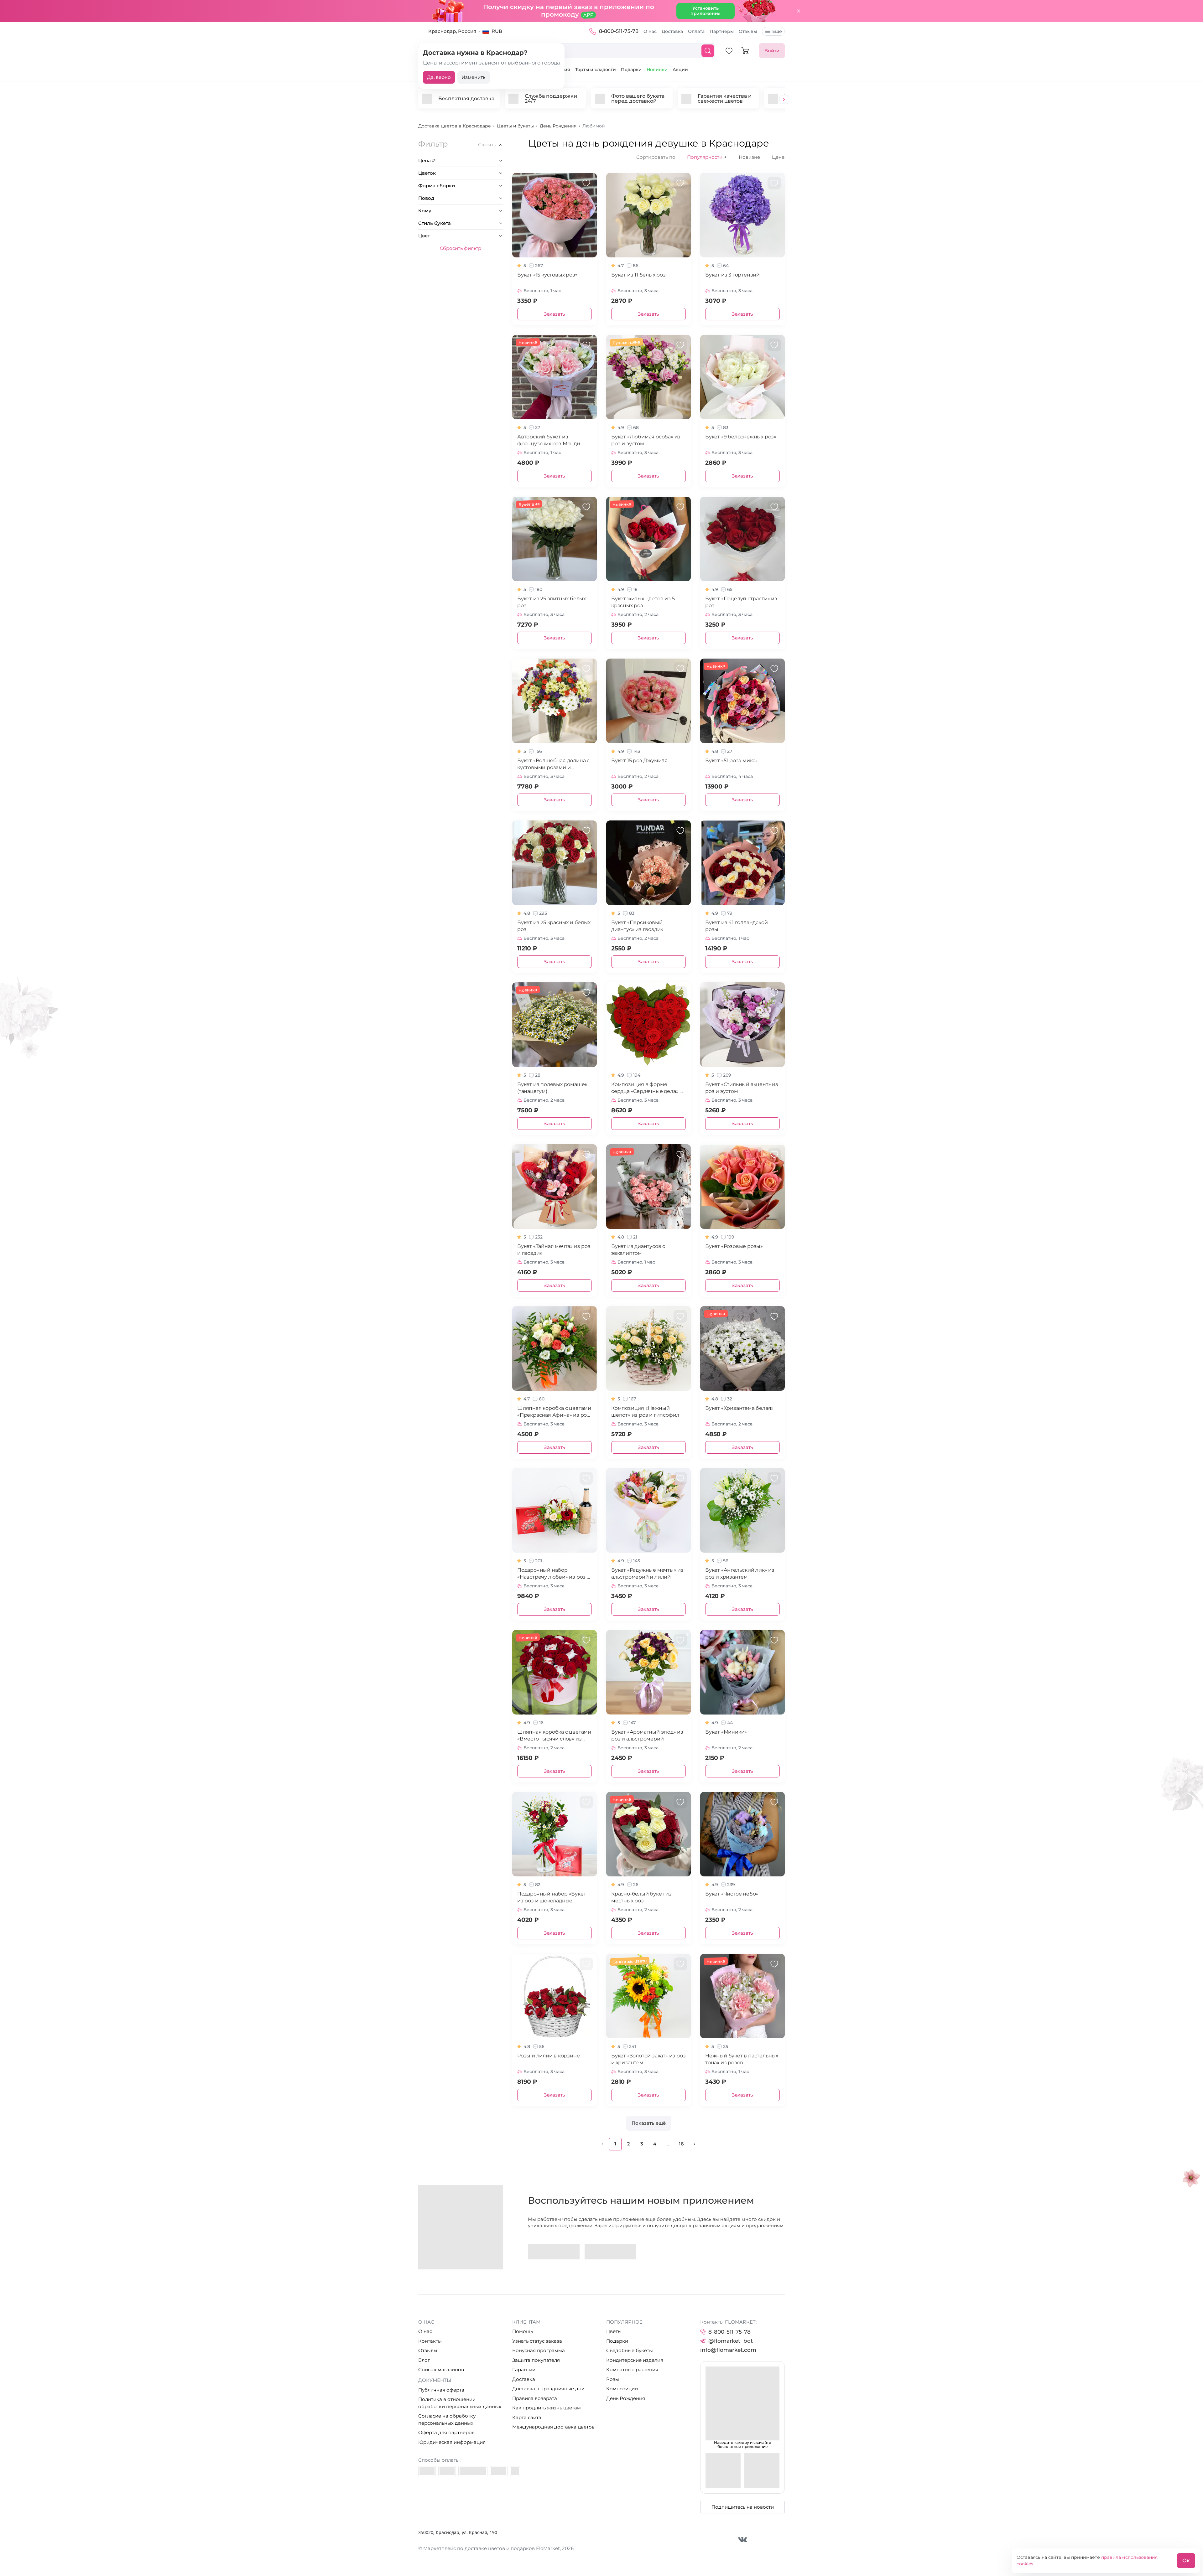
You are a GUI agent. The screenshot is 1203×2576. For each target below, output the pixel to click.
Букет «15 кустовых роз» (547, 275)
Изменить (474, 77)
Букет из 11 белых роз (638, 275)
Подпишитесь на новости (743, 2507)
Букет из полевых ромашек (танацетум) (552, 1088)
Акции (680, 70)
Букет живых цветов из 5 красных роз (643, 602)
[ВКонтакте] (743, 2540)
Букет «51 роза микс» (732, 760)
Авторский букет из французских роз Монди (549, 440)
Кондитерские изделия (635, 2360)
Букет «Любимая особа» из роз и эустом (646, 440)
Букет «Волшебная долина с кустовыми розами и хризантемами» (553, 764)
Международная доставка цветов (553, 2427)
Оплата (696, 31)
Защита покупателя (536, 2360)
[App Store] (610, 2252)
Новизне (749, 157)
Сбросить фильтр (461, 248)
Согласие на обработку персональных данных (447, 2419)
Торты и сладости (596, 70)
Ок (1186, 2560)
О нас (650, 31)
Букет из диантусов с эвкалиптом (638, 1250)
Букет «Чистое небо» (732, 1894)
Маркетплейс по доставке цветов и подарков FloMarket (492, 2548)
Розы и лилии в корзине (549, 2056)
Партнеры (722, 31)
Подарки (631, 70)
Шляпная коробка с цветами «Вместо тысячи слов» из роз (554, 1736)
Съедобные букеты (630, 2350)
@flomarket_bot (731, 2341)
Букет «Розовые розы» (734, 1246)
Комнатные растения (632, 2369)
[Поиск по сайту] (708, 51)
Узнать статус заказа (537, 2341)
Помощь (523, 2331)
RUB (497, 31)
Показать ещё (649, 2123)
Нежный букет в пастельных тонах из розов (742, 2059)
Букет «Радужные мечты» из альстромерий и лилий (647, 1573)
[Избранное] (729, 51)
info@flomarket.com (728, 2350)
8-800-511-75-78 (619, 31)
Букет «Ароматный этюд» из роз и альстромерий (647, 1735)
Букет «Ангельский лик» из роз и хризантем (740, 1573)
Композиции (622, 2389)
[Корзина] (745, 51)
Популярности (707, 157)
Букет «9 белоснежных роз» (741, 437)
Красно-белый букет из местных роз (641, 1897)
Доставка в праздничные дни (548, 2389)
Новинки (657, 70)
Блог (424, 2360)
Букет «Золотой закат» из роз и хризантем (648, 2059)
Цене (778, 157)
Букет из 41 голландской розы (736, 926)
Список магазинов (441, 2369)
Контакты (430, 2341)
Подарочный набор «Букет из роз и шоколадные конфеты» (552, 1898)
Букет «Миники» (726, 1732)
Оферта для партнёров (446, 2432)
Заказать (555, 314)
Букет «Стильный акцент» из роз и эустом (742, 1088)
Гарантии (524, 2369)
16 (681, 2144)
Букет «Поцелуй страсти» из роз (741, 602)
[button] (784, 100)
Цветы (614, 2331)
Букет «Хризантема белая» (739, 1408)
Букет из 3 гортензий (732, 275)
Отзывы (748, 31)
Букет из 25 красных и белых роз (554, 926)
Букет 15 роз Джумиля (639, 760)
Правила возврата (535, 2398)
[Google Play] (554, 2252)
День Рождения (626, 2398)
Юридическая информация (452, 2442)
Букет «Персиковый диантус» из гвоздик (637, 926)
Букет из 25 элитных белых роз (552, 602)
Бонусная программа (539, 2350)
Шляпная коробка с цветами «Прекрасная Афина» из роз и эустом (554, 1412)
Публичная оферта (441, 2390)
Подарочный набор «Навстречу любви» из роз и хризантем (554, 1574)
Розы (613, 2379)
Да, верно (439, 77)
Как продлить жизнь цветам (547, 2408)
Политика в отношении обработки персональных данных (460, 2403)
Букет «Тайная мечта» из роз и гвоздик (554, 1250)
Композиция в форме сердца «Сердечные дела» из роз (648, 1088)
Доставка (672, 31)
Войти (772, 51)
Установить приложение (706, 11)
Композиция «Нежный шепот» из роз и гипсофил (645, 1412)
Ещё (777, 31)
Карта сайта (527, 2417)
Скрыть (487, 145)
